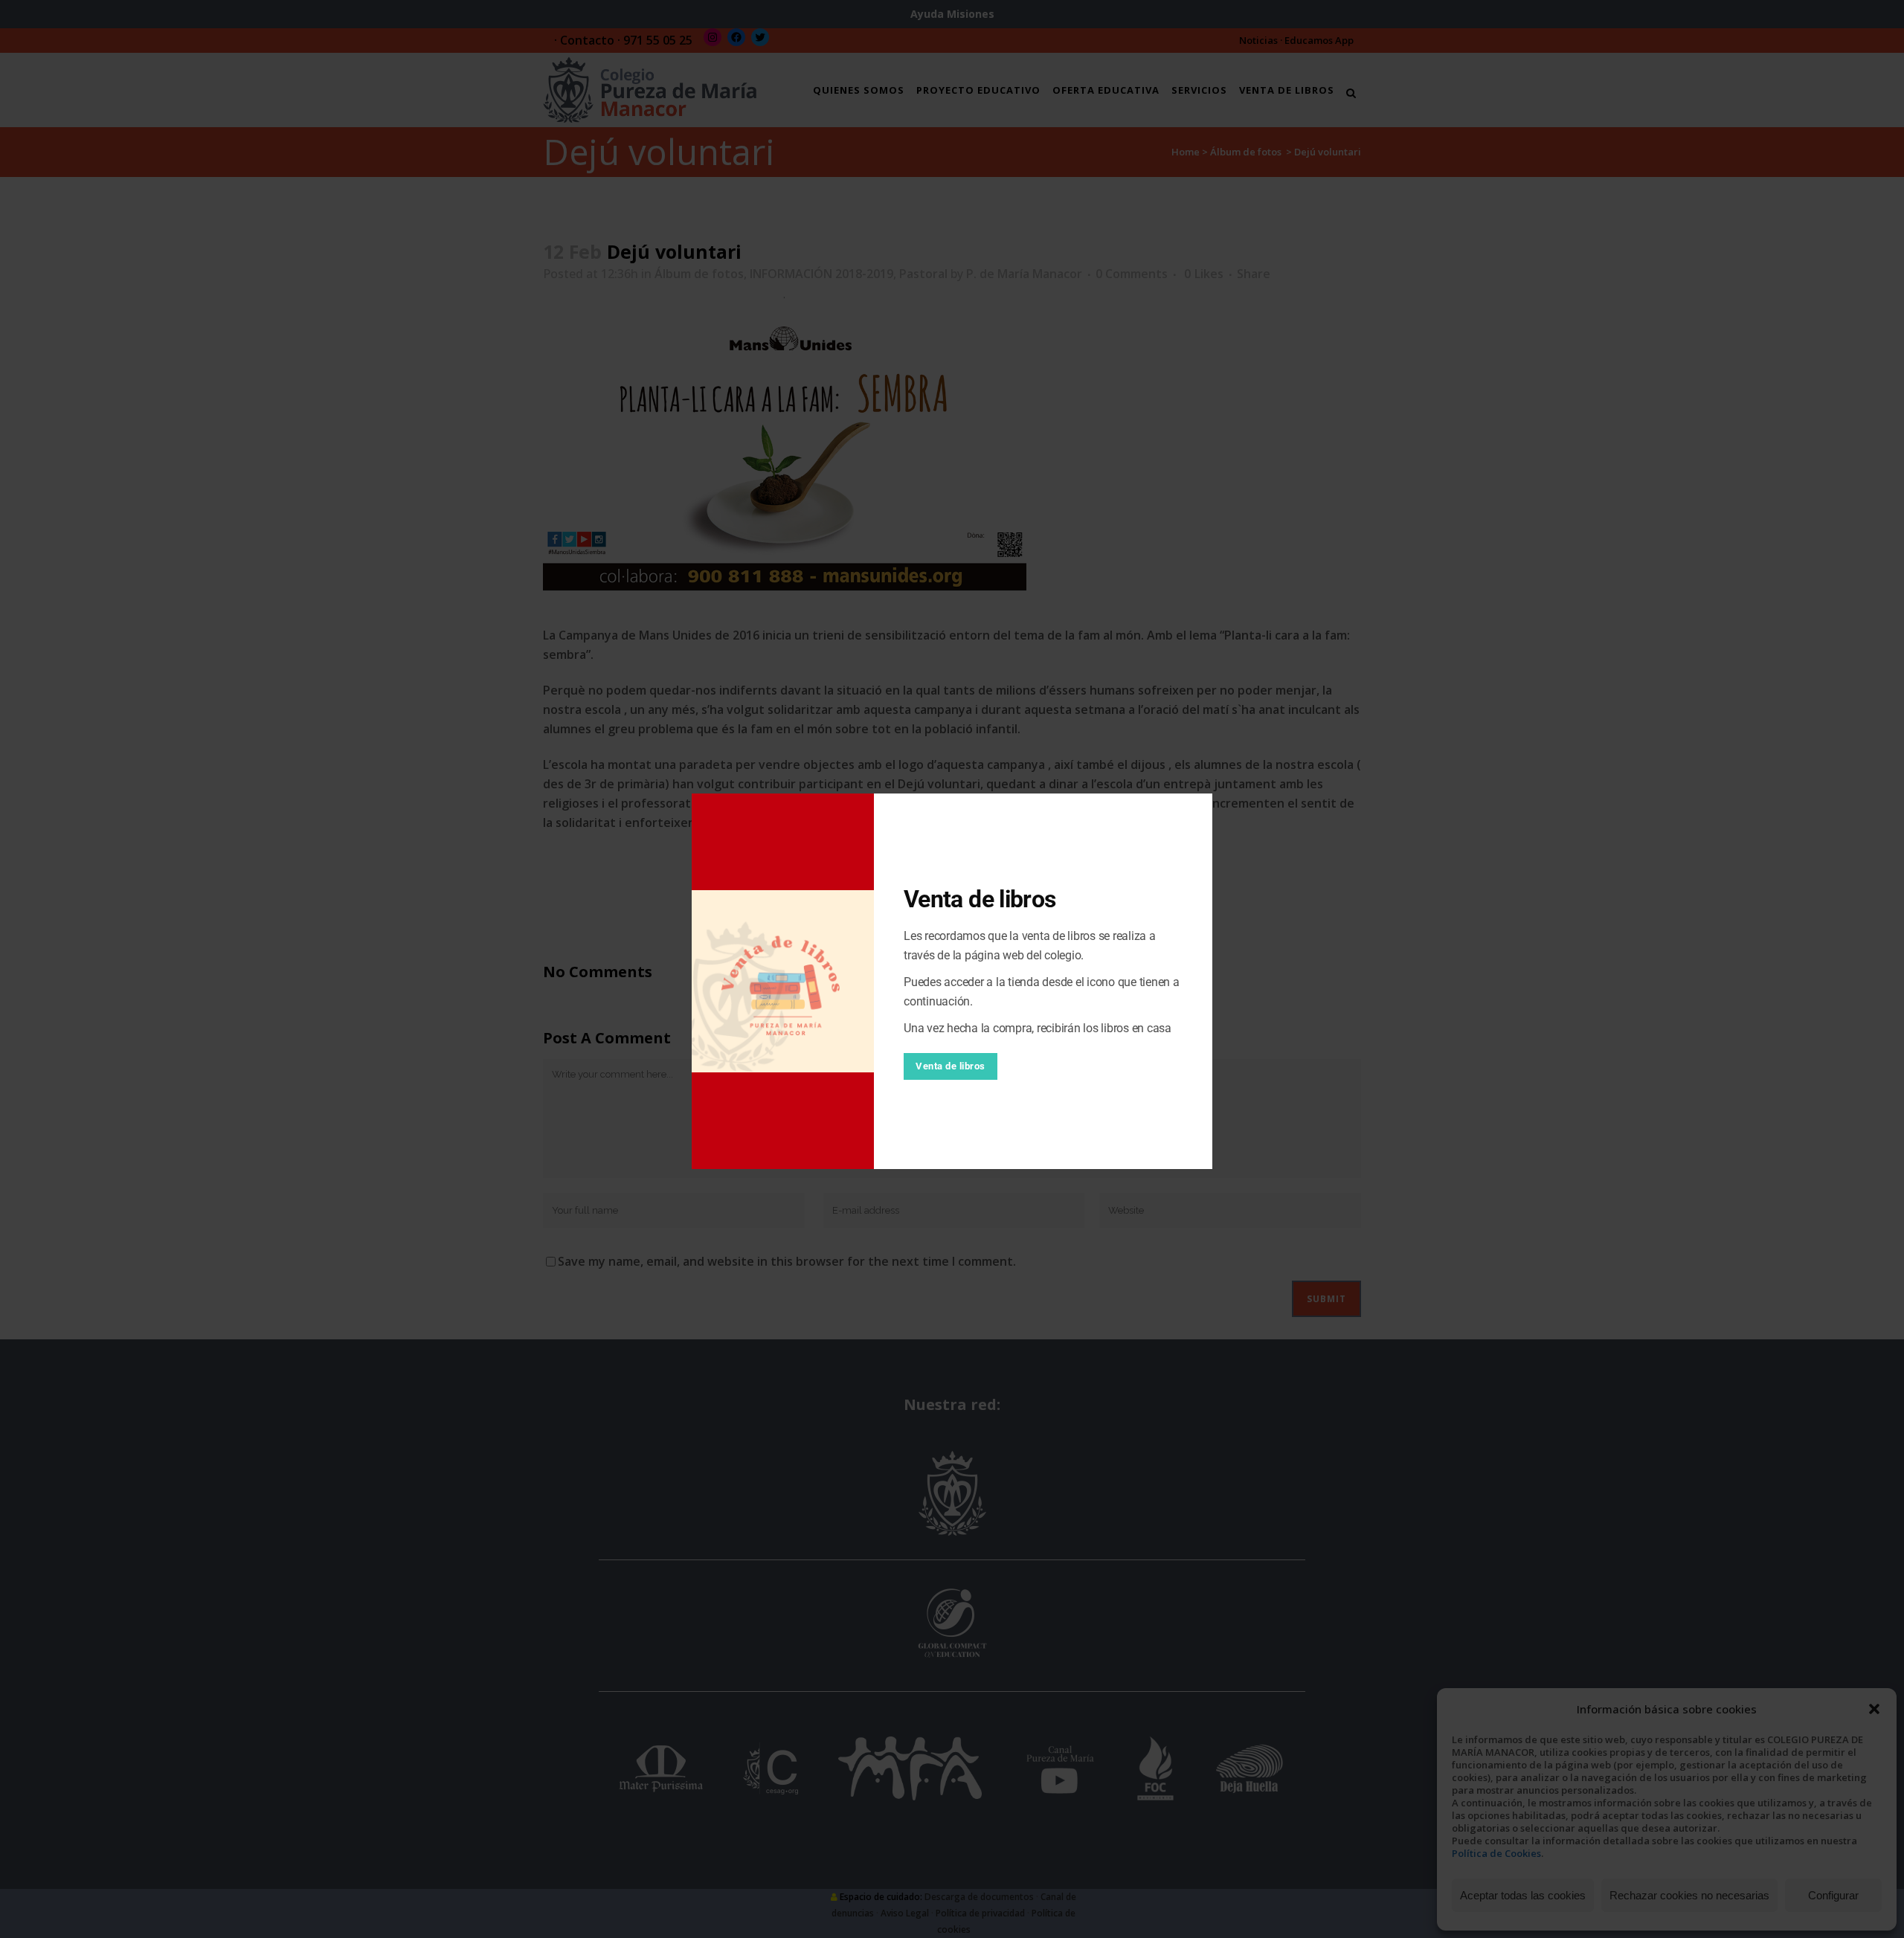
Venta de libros (951, 1066)
